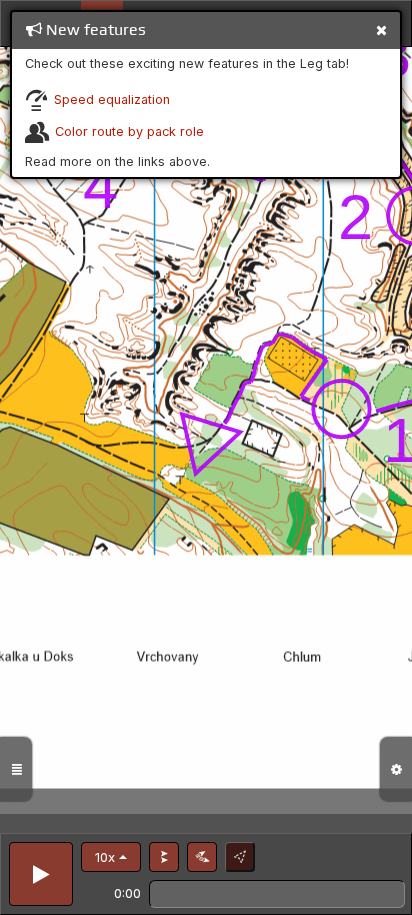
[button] (111, 857)
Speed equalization (112, 99)
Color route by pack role (129, 131)
